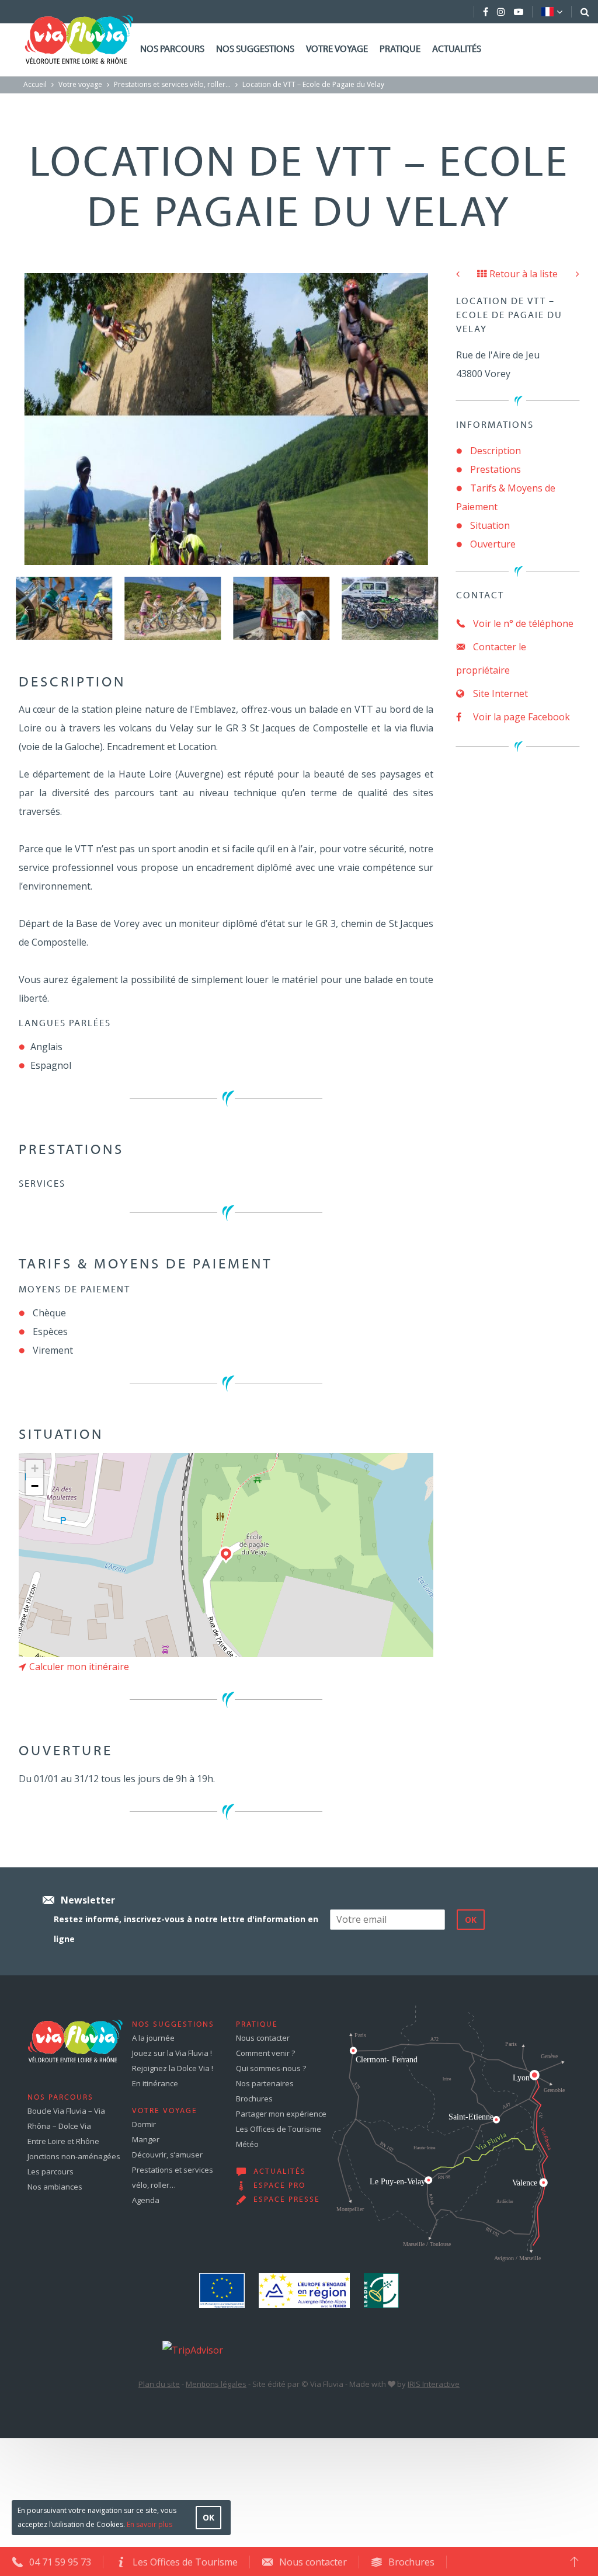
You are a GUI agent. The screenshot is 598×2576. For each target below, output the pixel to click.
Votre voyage (337, 50)
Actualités (457, 50)
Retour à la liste (524, 274)
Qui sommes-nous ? (271, 2068)
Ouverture (493, 544)
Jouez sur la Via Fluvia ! (172, 2053)
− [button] (35, 1486)
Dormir (144, 2124)
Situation (490, 525)
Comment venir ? (265, 2053)
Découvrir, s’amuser (167, 2155)
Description (496, 451)
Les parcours (51, 2171)
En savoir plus (149, 2524)
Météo (247, 2144)
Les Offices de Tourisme (279, 2129)
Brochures (254, 2099)
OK (208, 2517)
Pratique (400, 50)
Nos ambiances (55, 2187)
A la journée (153, 2038)
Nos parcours (172, 50)
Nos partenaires (265, 2083)
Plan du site (159, 2384)
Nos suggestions (255, 50)
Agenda (146, 2200)
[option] (64, 608)
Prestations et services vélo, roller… (172, 84)
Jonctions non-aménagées (74, 2156)
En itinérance (155, 2083)
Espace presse (287, 2200)
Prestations (496, 469)
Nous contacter (263, 2038)
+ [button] (35, 1468)
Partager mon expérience (281, 2114)
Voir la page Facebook (520, 717)
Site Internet (499, 693)
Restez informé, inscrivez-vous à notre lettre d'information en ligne (186, 1929)
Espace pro (279, 2186)
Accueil (35, 84)
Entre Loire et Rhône (63, 2141)
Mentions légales (216, 2384)
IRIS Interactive (434, 2384)
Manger (146, 2139)
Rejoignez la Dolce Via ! (173, 2068)
